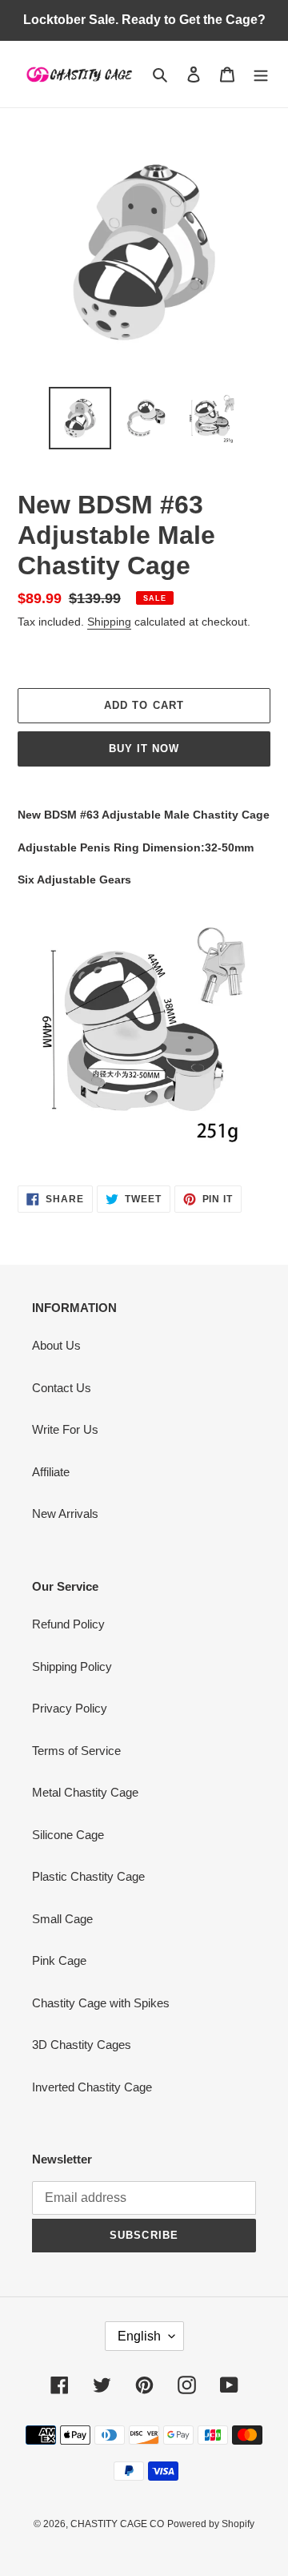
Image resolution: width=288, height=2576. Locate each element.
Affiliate (51, 1472)
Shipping (109, 622)
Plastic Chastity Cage (88, 1876)
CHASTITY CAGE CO (117, 2524)
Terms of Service (76, 1751)
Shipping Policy (72, 1666)
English (139, 2336)
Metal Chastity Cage (85, 1792)
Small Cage (62, 1919)
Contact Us (62, 1388)
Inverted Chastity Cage (92, 2087)
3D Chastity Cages (82, 2045)
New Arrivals (65, 1513)
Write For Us (65, 1429)
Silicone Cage (68, 1835)
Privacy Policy (70, 1708)
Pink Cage (59, 1960)
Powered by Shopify (211, 2524)
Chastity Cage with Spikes (101, 2003)
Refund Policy (68, 1624)
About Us (56, 1345)
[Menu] (261, 74)
